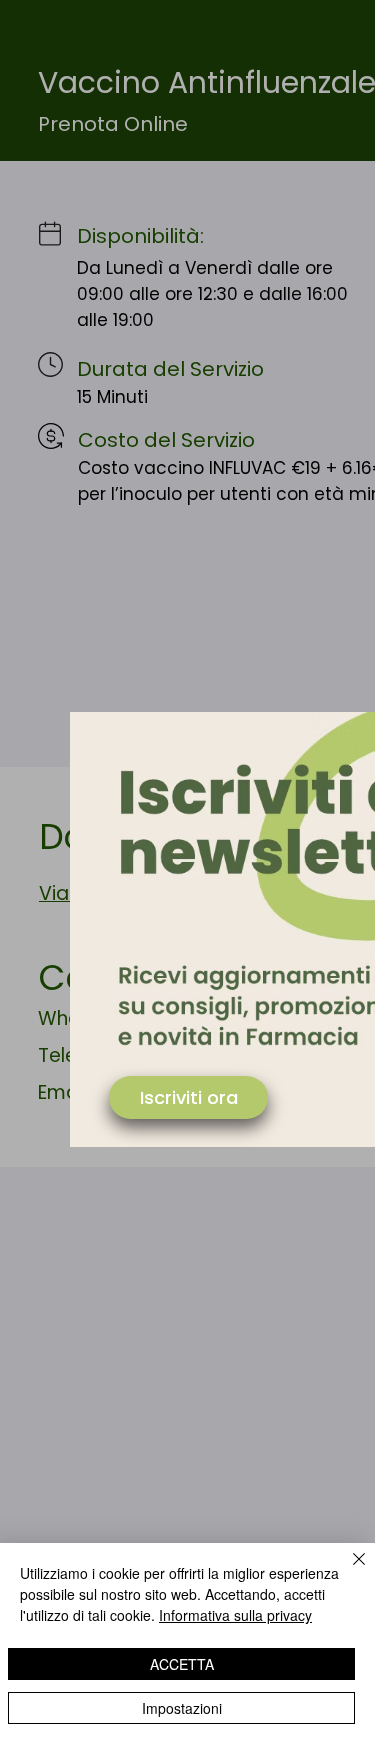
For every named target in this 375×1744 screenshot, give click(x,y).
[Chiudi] (347, 1571)
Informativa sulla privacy (235, 1615)
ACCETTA (182, 1664)
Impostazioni (182, 1708)
